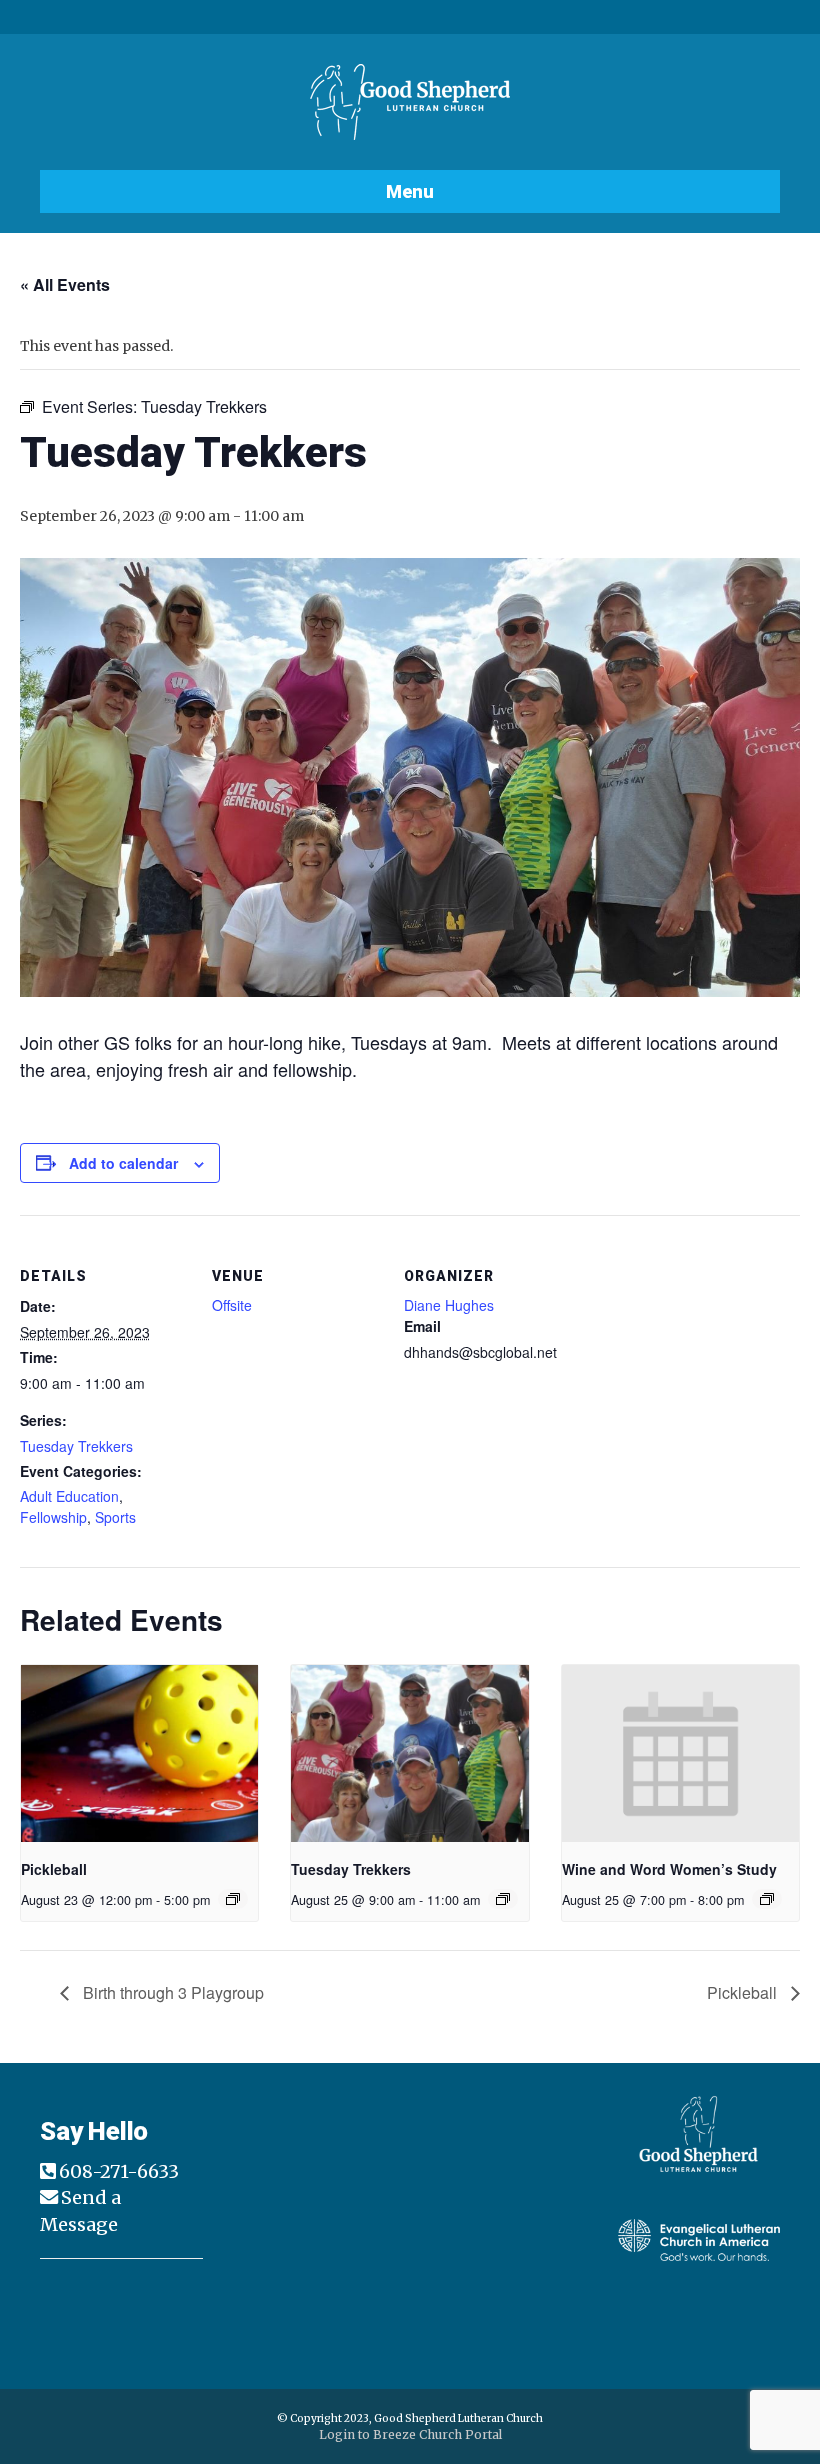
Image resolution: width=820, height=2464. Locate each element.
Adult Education (69, 1496)
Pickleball (54, 1869)
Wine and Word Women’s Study (669, 1869)
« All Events (65, 284)
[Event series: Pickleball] (233, 1899)
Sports (115, 1517)
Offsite (232, 1305)
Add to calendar (123, 1163)
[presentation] (139, 1754)
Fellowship (53, 1517)
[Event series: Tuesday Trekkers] (503, 1899)
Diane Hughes (449, 1305)
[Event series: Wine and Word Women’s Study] (767, 1899)
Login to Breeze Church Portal (410, 2434)
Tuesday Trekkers (76, 1446)
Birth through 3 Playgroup (171, 1992)
